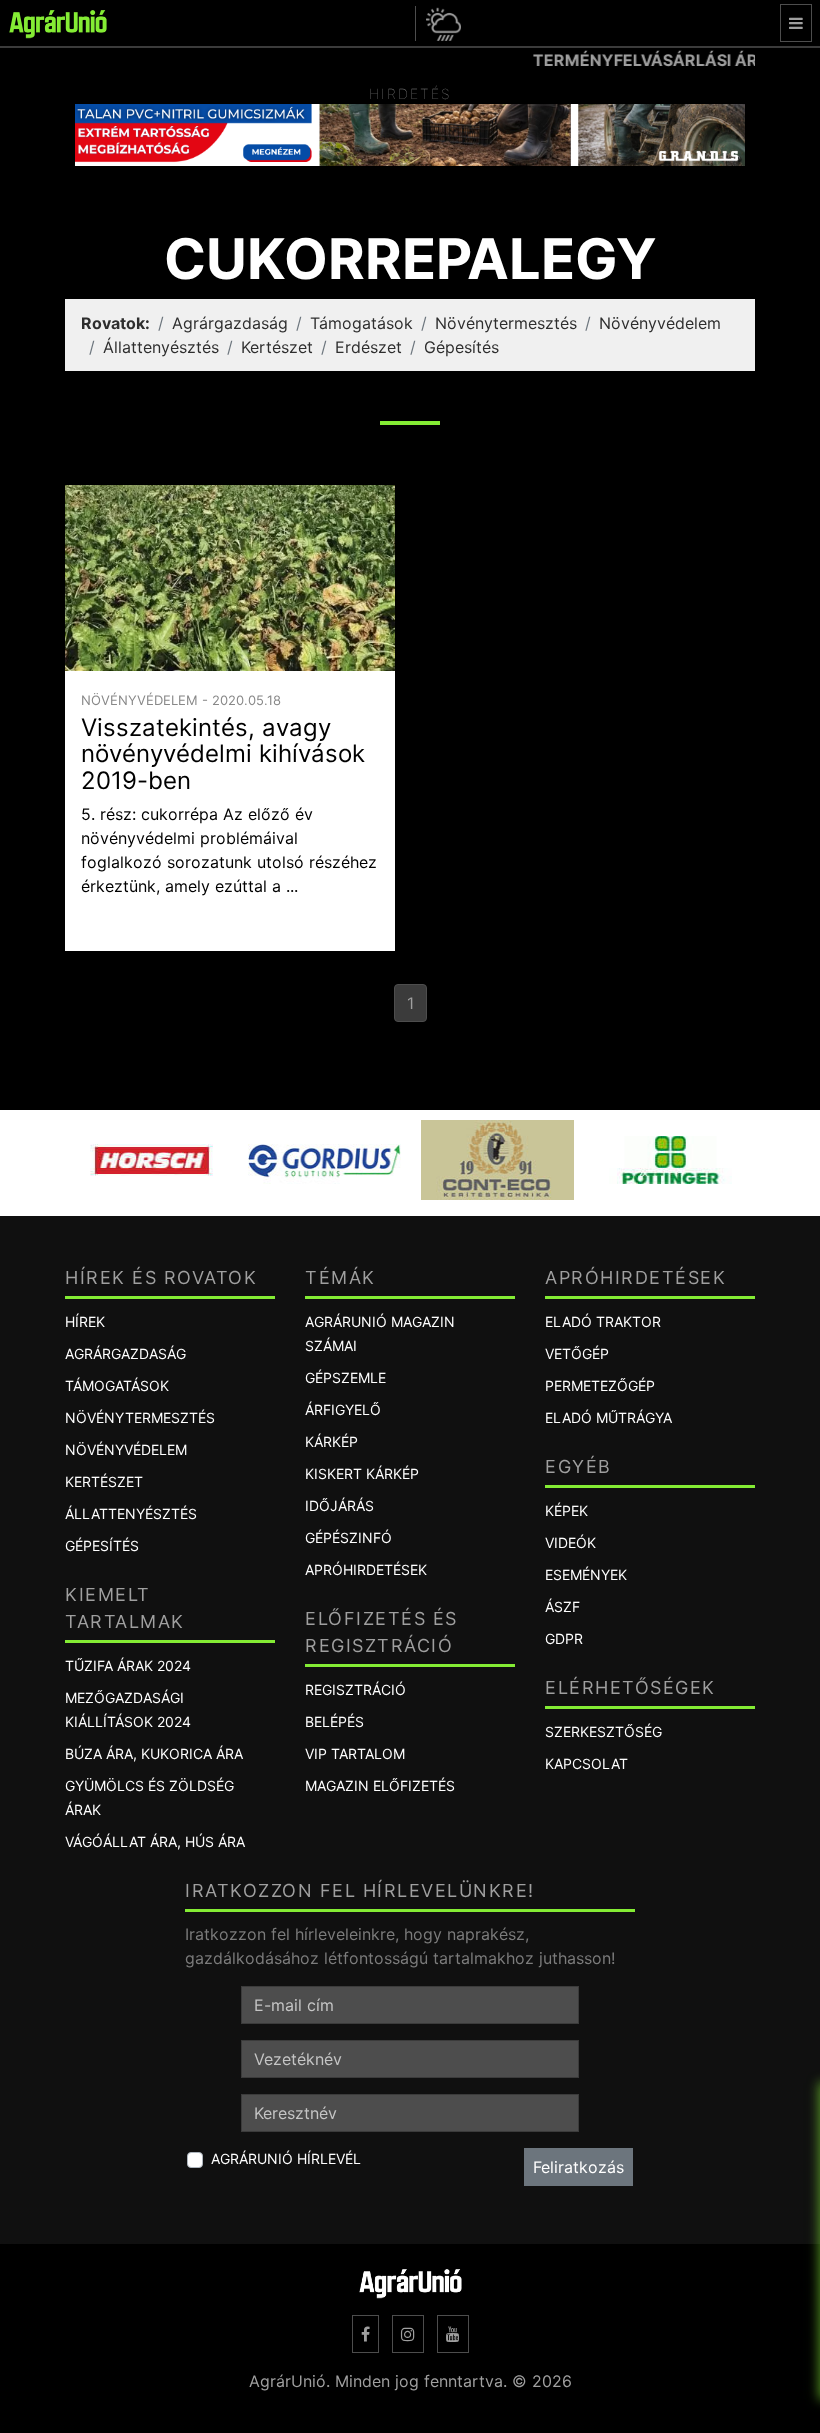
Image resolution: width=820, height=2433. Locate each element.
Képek (566, 1510)
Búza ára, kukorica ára (154, 1753)
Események (586, 1574)
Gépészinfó (348, 1537)
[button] (440, 23)
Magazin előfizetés (380, 1785)
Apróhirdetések (366, 1569)
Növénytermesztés (506, 323)
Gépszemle (345, 1377)
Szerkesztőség (603, 1731)
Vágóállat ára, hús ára (155, 1841)
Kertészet (277, 347)
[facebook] (365, 2334)
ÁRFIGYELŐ (343, 1409)
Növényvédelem (660, 323)
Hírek (85, 1321)
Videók (570, 1542)
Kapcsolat (586, 1763)
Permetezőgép (600, 1385)
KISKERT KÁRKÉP (362, 1473)
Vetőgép (577, 1353)
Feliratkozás (578, 2167)
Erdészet (368, 347)
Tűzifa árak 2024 (128, 1665)
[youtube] (453, 2334)
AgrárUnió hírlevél (286, 2158)
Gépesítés (461, 347)
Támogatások (361, 323)
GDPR (564, 1638)
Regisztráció (355, 1689)
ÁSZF (562, 1606)
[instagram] (408, 2334)
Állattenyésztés (161, 347)
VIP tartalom (355, 1753)
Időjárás (339, 1505)
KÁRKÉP (331, 1441)
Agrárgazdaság (230, 323)
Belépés (334, 1721)
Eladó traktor (603, 1321)
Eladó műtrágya (608, 1417)
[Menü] (796, 23)
